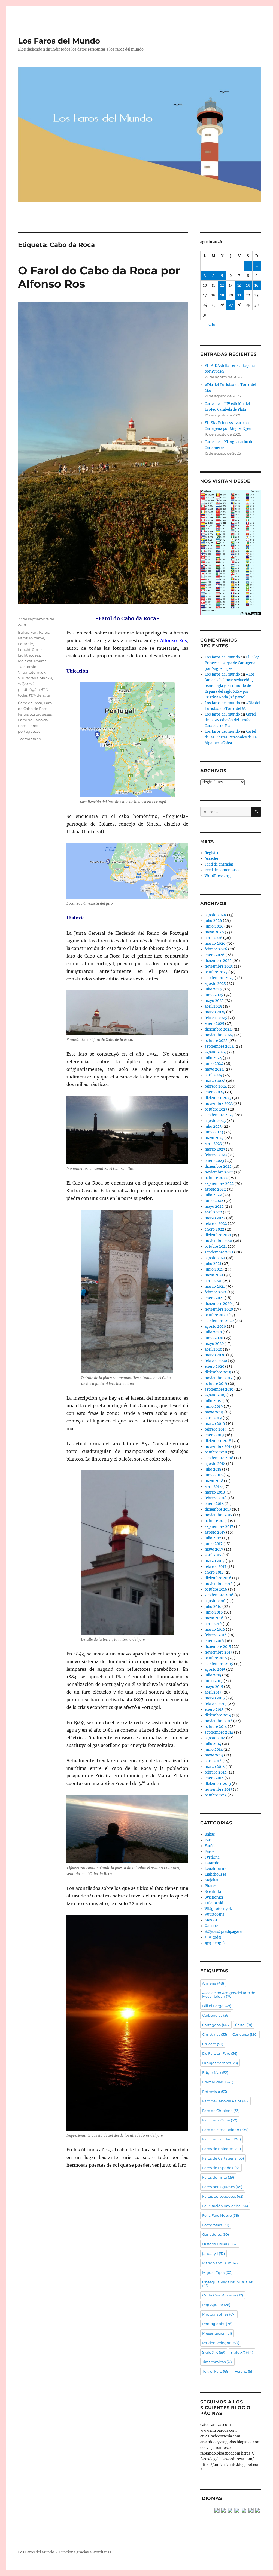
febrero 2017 (216, 1567)
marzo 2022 (215, 1218)
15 (248, 285)
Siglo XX (242, 2352)
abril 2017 (213, 1555)
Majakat (25, 661)
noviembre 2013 (218, 1790)
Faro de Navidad (222, 2139)
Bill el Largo (217, 2006)
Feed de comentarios (223, 870)
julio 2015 (213, 1675)
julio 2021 (213, 1264)
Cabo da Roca (30, 703)
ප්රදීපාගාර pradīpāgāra (223, 1932)
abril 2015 (213, 1692)
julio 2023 (213, 1126)
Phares (40, 661)
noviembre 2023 (219, 1104)
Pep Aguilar (216, 2305)
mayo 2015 (214, 1687)
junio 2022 (214, 1201)
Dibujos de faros (220, 2063)
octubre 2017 (216, 1521)
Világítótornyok (32, 672)
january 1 (213, 2253)
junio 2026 (214, 926)
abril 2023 (213, 1144)
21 (239, 295)
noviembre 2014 (219, 1721)
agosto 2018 (215, 1464)
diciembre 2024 (218, 1029)
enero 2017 (214, 1572)
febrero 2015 (216, 1704)
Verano (244, 2371)
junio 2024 (214, 1064)
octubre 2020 (216, 1315)
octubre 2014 (216, 1727)
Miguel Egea (217, 2273)
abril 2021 (213, 1281)
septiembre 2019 (219, 1389)
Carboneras (216, 2015)
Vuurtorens (28, 678)
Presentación (217, 2333)
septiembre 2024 (219, 1046)
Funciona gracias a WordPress (85, 2552)
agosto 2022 (215, 1189)
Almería (213, 1983)
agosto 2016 (215, 1601)
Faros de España (221, 2168)
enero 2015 (214, 1709)
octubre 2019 (216, 1384)
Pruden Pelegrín (221, 2343)
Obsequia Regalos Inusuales (227, 2284)
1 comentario (29, 739)
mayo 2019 (214, 1412)
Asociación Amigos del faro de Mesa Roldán (229, 1994)
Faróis (44, 632)
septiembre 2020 (219, 1321)
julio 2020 (213, 1332)
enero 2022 (214, 1229)
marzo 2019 (215, 1424)
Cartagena (216, 2025)
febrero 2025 (216, 1018)
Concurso (245, 2034)
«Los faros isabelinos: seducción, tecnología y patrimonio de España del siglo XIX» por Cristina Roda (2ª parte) (230, 686)
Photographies (219, 2314)
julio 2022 (213, 1195)
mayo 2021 (214, 1275)
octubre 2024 (216, 1041)
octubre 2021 (216, 1246)
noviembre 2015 (219, 1652)
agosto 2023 (215, 1121)
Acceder (212, 859)
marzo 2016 (215, 1629)
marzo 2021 (215, 1287)
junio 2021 (214, 1269)
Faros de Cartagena (223, 2158)
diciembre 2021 (218, 1235)
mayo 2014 (214, 1755)
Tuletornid (27, 667)
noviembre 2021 (219, 1241)
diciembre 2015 (218, 1647)
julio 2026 (213, 921)
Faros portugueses (222, 2187)
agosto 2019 (215, 1395)
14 (239, 285)
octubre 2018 (216, 1452)
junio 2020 (214, 1338)
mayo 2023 (214, 1138)
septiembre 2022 (219, 1184)
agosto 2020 (215, 1327)
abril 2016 (213, 1624)
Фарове (211, 1926)
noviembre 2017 (219, 1515)
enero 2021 (214, 1298)
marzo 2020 (215, 1355)
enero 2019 (214, 1435)
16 (257, 285)
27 (231, 305)
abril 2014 (213, 1761)
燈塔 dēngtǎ (39, 695)
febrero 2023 (216, 1155)
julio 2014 (213, 1744)
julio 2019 (213, 1401)
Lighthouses (29, 655)
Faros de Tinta (218, 2177)
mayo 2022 (214, 1206)
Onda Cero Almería (223, 2295)
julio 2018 (213, 1469)
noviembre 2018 (219, 1447)
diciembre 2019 (218, 1372)
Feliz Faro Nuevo (221, 2215)
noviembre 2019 (219, 1378)
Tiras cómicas (217, 2362)
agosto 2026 (215, 915)
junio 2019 (214, 1407)
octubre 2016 (216, 1589)
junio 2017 (214, 1544)
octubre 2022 (216, 1178)
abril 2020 (213, 1349)
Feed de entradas (219, 864)
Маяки (46, 678)
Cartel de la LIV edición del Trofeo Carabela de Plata (230, 720)
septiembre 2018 (219, 1458)
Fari (34, 632)
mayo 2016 (214, 1618)
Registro (212, 853)
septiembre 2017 (219, 1527)
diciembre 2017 (218, 1509)
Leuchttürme (30, 649)
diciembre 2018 (218, 1441)
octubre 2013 (216, 1795)
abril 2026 (213, 938)
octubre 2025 (216, 972)
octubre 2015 (216, 1658)
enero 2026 (215, 955)
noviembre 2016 (219, 1584)
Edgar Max (215, 2072)
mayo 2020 (214, 1344)
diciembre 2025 (218, 961)
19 (222, 295)
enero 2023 (214, 1161)
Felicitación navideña (225, 2206)
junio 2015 (214, 1681)
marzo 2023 (215, 1149)
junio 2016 (214, 1612)
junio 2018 (214, 1475)
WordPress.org (218, 876)
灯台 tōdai (213, 1937)
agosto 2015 (215, 1669)
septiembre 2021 (219, 1252)
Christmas (215, 2034)
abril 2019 (213, 1418)
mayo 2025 (214, 1001)
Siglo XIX (214, 2352)
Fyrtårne (37, 638)
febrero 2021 (216, 1292)
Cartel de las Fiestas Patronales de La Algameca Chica (231, 737)
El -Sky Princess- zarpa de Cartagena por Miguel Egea (232, 663)
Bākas (23, 632)
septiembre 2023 (219, 1115)
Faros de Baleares (222, 2149)
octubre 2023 (216, 1109)
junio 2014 (214, 1749)
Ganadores (216, 2234)
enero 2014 (214, 1778)
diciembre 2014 (218, 1715)
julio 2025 (213, 989)
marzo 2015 (215, 1698)
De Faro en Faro (220, 2053)
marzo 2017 (215, 1561)
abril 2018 (213, 1487)
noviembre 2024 (219, 1035)
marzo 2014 (215, 1767)
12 (222, 285)
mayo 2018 (214, 1481)
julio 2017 (213, 1538)
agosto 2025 (215, 984)
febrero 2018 (216, 1498)
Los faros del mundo (222, 657)
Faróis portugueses (35, 714)
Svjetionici (214, 1897)
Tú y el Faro (216, 2371)
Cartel (244, 2025)
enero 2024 (214, 1092)
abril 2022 (213, 1212)
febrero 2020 (216, 1361)
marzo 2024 (215, 1081)
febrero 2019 (216, 1429)
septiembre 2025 (219, 978)
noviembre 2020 (219, 1309)
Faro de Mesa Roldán (225, 2130)
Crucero (213, 2044)
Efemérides (218, 2082)
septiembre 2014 (219, 1732)
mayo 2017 (214, 1549)
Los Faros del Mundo (59, 41)
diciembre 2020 (218, 1304)
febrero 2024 (216, 1086)
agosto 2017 (215, 1532)
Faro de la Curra (220, 2120)
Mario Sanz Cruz (221, 2263)
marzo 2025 (215, 1012)
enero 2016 (214, 1641)
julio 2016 (213, 1607)
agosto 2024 (215, 1052)
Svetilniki (213, 1892)
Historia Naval (220, 2244)
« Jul (212, 325)
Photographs (217, 2324)
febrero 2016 (216, 1635)
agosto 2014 (215, 1738)
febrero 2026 (216, 949)
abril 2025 (213, 1006)
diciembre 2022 (218, 1166)
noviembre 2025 (219, 966)
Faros (23, 638)
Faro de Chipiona (221, 2111)
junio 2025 (214, 995)
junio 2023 (214, 1132)
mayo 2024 (214, 1069)
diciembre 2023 (218, 1098)
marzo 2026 (215, 944)
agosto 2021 (215, 1258)
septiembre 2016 (219, 1595)
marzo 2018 (215, 1492)
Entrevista (215, 2092)
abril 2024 (213, 1075)
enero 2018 (214, 1504)
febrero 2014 (216, 1772)
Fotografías (216, 2225)
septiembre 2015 (219, 1664)
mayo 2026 (214, 932)
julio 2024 (213, 1058)
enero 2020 (214, 1367)
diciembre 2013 (218, 1784)
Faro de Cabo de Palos (225, 2101)
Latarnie (25, 644)
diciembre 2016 (218, 1578)
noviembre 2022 (219, 1172)
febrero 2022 (216, 1224)
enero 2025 (214, 1024)
